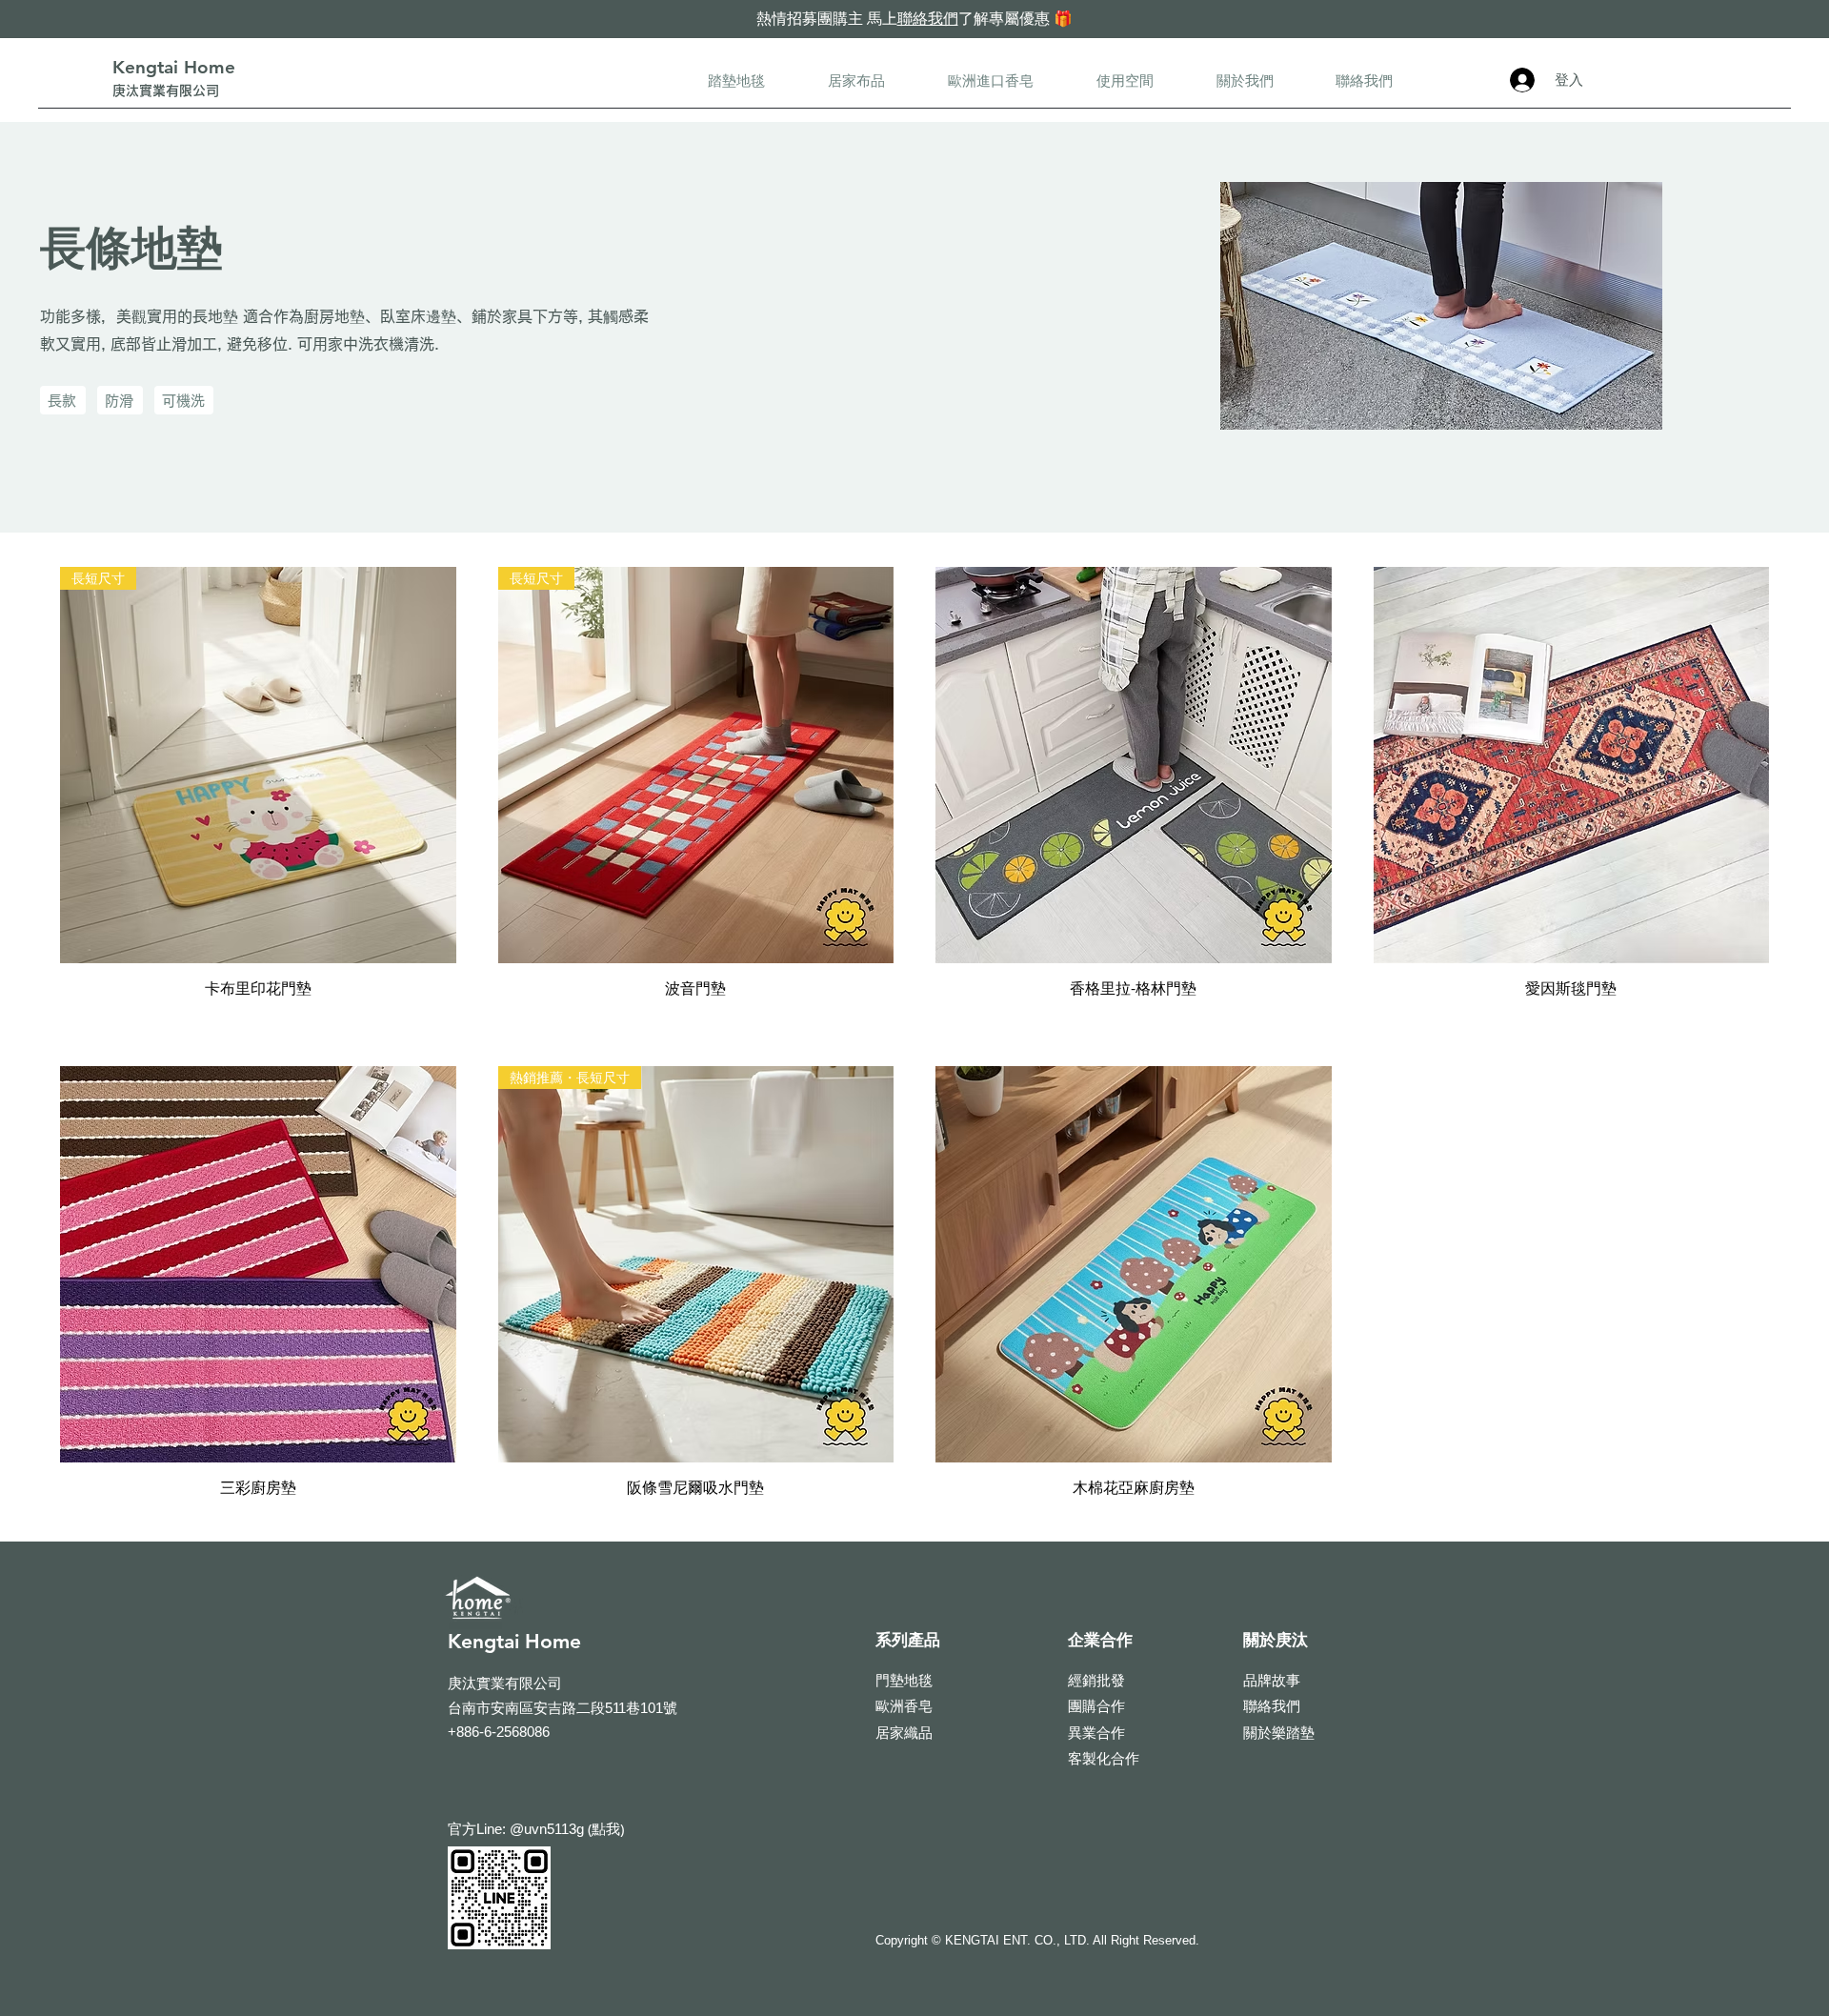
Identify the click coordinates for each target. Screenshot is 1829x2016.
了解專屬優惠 (1004, 18)
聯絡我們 (928, 18)
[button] (736, 81)
